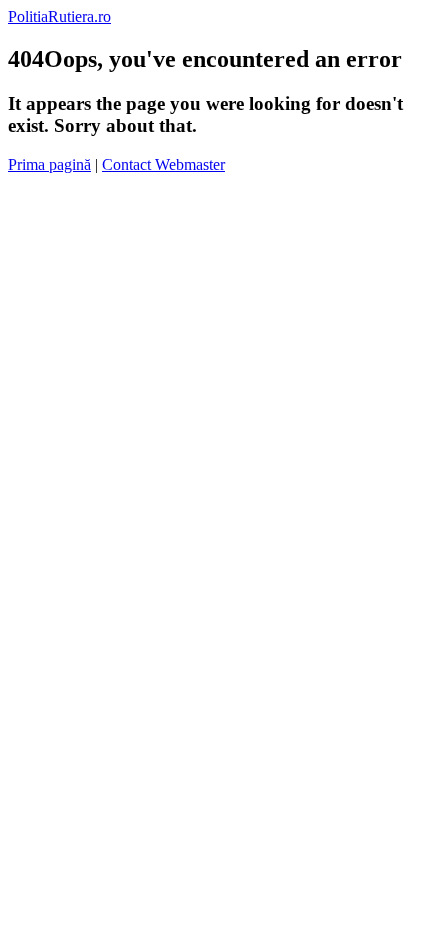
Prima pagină (49, 164)
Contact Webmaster (163, 164)
